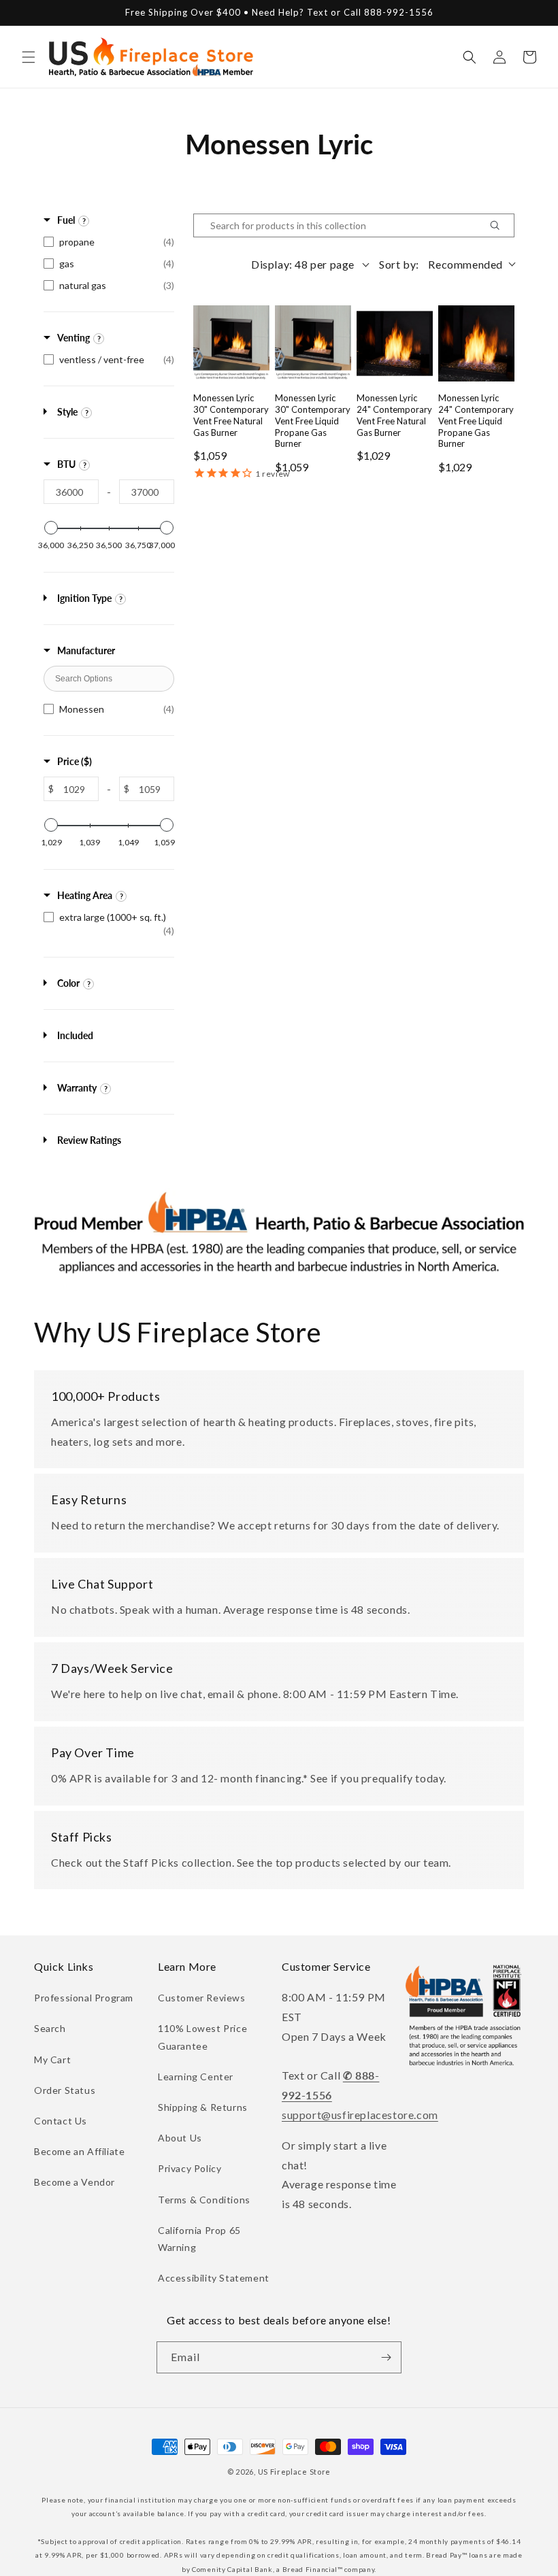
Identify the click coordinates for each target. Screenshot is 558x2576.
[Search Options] (500, 225)
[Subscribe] (386, 2357)
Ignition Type (84, 598)
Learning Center (196, 2077)
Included (75, 1035)
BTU (66, 464)
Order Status (65, 2090)
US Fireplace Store (295, 2472)
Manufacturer (86, 650)
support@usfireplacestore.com (360, 2115)
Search (50, 2028)
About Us (180, 2138)
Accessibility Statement (214, 2278)
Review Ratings (89, 1140)
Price (75, 761)
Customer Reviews (202, 1998)
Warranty (77, 1088)
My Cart (52, 2060)
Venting (73, 338)
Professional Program (84, 1998)
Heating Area (85, 895)
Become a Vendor (75, 2182)
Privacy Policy (190, 2168)
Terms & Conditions (204, 2200)
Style (67, 412)
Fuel (66, 220)
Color (68, 983)
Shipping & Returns (203, 2107)
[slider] (51, 528)
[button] (29, 57)
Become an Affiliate (79, 2151)
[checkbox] (109, 242)
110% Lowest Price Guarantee (202, 2037)
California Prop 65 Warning (199, 2239)
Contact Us (61, 2121)
